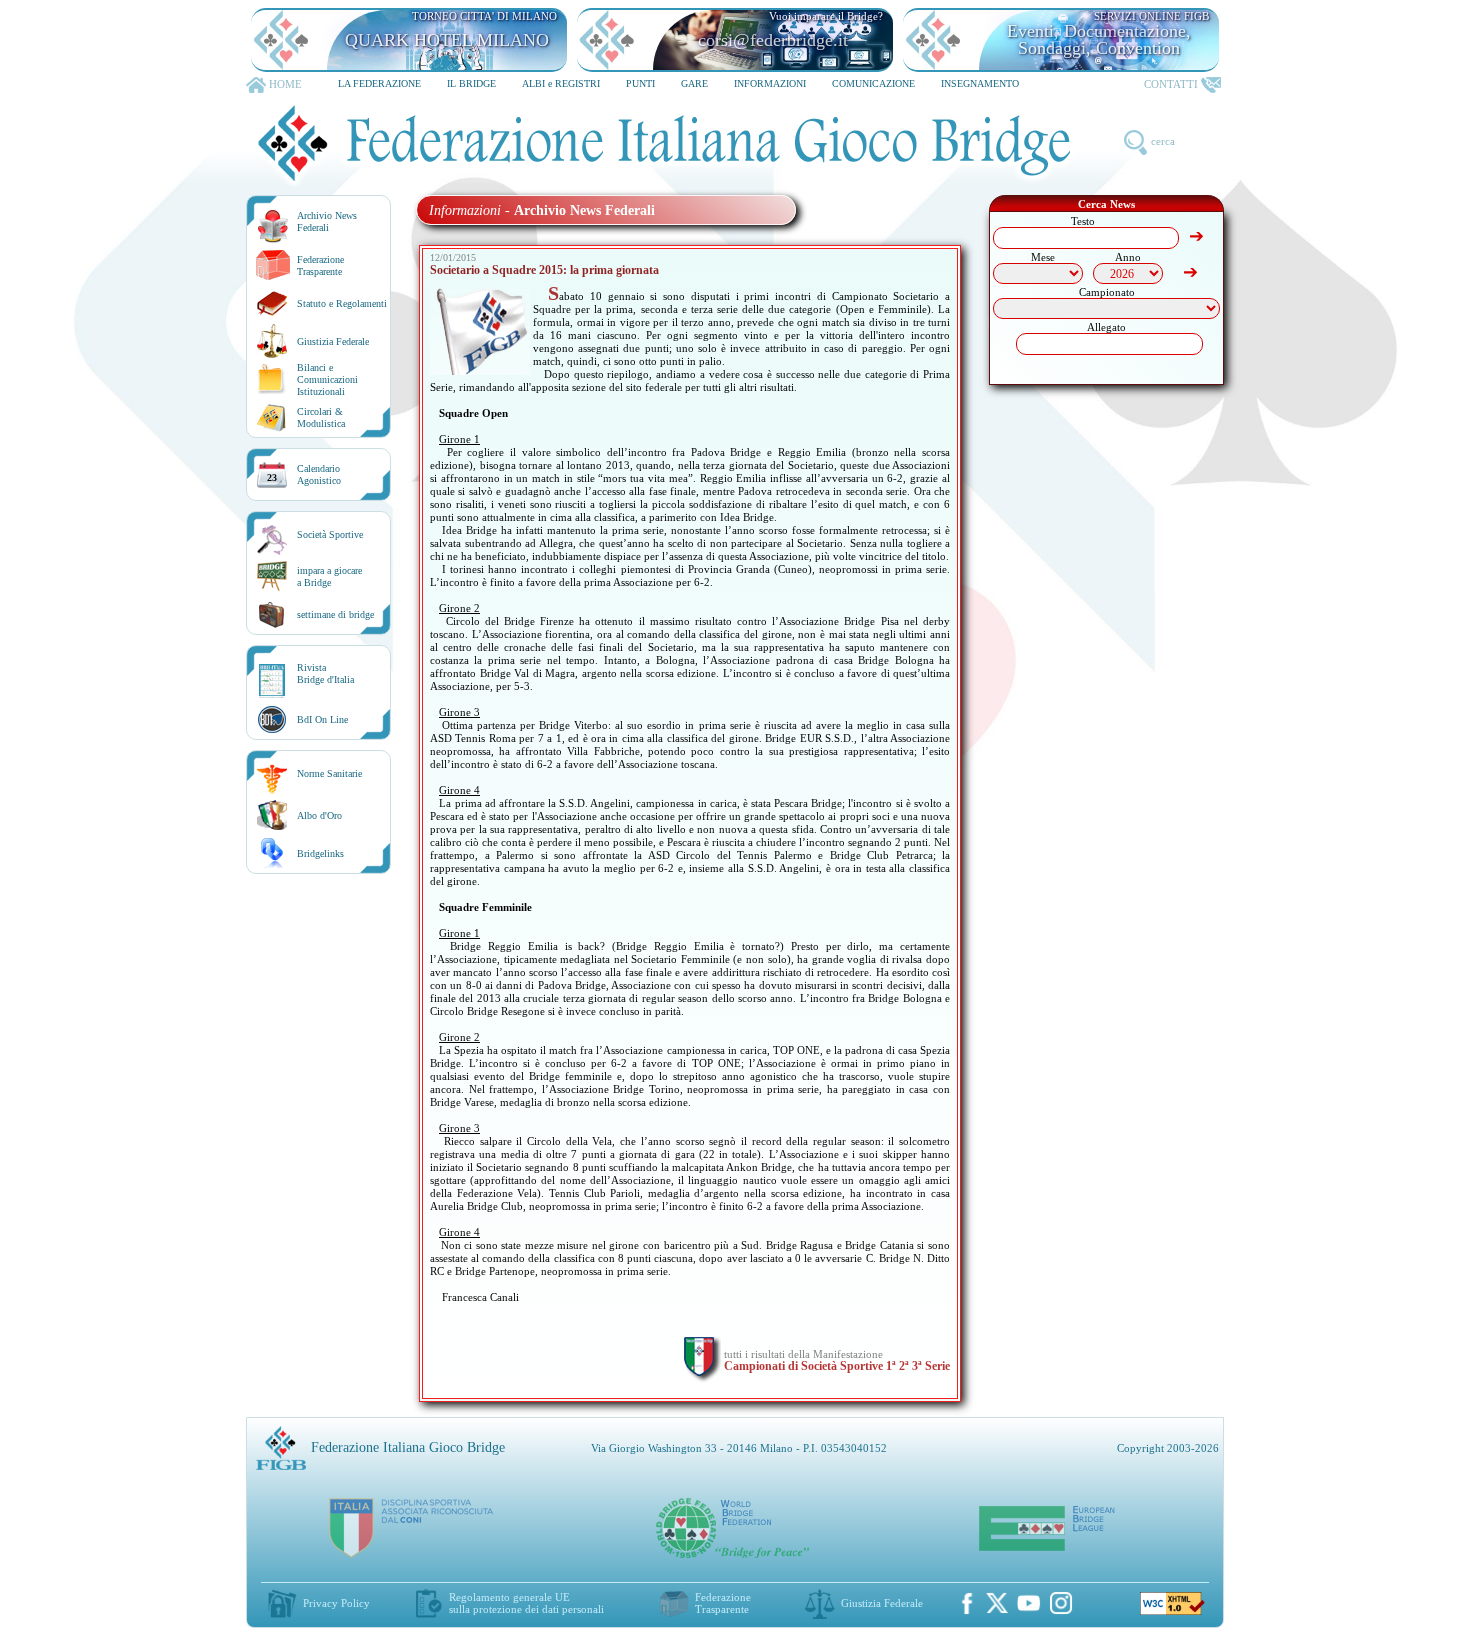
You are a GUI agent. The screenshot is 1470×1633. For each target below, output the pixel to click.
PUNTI (640, 83)
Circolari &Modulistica (321, 417)
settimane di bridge (335, 614)
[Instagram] (1061, 1603)
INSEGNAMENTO (980, 83)
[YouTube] (1029, 1603)
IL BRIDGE (471, 83)
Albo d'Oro (319, 815)
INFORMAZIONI (770, 83)
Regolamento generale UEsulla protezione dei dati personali (526, 1603)
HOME (285, 84)
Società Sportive (330, 534)
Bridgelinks (320, 853)
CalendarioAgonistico (319, 474)
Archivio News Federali (327, 221)
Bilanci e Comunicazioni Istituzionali (327, 379)
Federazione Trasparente (320, 265)
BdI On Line (322, 719)
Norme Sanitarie (329, 773)
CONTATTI (1171, 84)
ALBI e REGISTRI (561, 83)
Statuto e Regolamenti (342, 303)
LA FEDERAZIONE (379, 83)
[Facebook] (967, 1603)
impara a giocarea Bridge (329, 576)
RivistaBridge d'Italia (325, 673)
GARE (694, 83)
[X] (997, 1603)
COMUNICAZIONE (873, 83)
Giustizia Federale (333, 341)
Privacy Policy (336, 1603)
